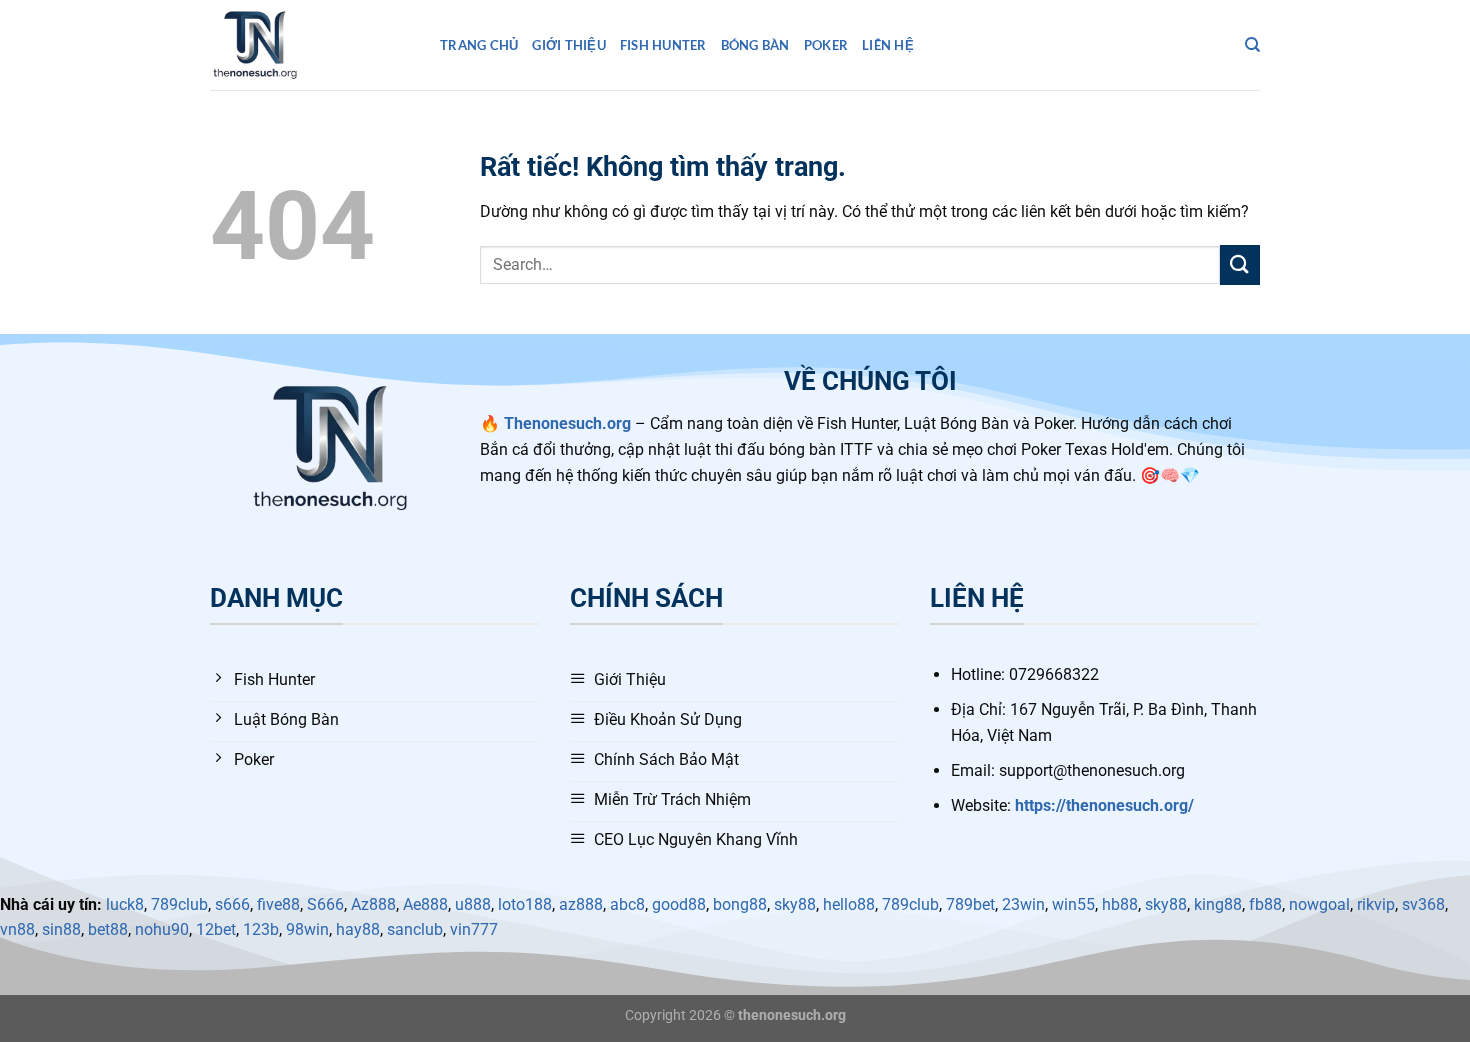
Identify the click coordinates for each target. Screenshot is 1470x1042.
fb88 (1265, 904)
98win (307, 929)
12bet (216, 929)
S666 (325, 904)
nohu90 (162, 929)
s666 (232, 904)
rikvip (1376, 904)
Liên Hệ (888, 45)
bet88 (108, 929)
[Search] (1252, 45)
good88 (679, 904)
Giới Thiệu (569, 45)
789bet (970, 904)
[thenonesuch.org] (310, 45)
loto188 (525, 904)
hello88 (849, 904)
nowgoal (1319, 904)
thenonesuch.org (792, 1015)
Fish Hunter (663, 45)
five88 (278, 904)
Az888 (373, 904)
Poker (826, 45)
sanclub (415, 929)
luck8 (125, 904)
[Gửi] (1240, 264)
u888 (473, 904)
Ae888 (425, 904)
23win (1023, 904)
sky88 (795, 904)
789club (179, 904)
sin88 (61, 929)
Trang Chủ (479, 45)
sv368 (1423, 904)
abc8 (627, 904)
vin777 (474, 929)
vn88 (17, 929)
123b (261, 929)
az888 (581, 904)
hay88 (358, 929)
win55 (1073, 904)
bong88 (740, 904)
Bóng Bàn (755, 45)
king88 (1218, 904)
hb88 (1120, 904)
